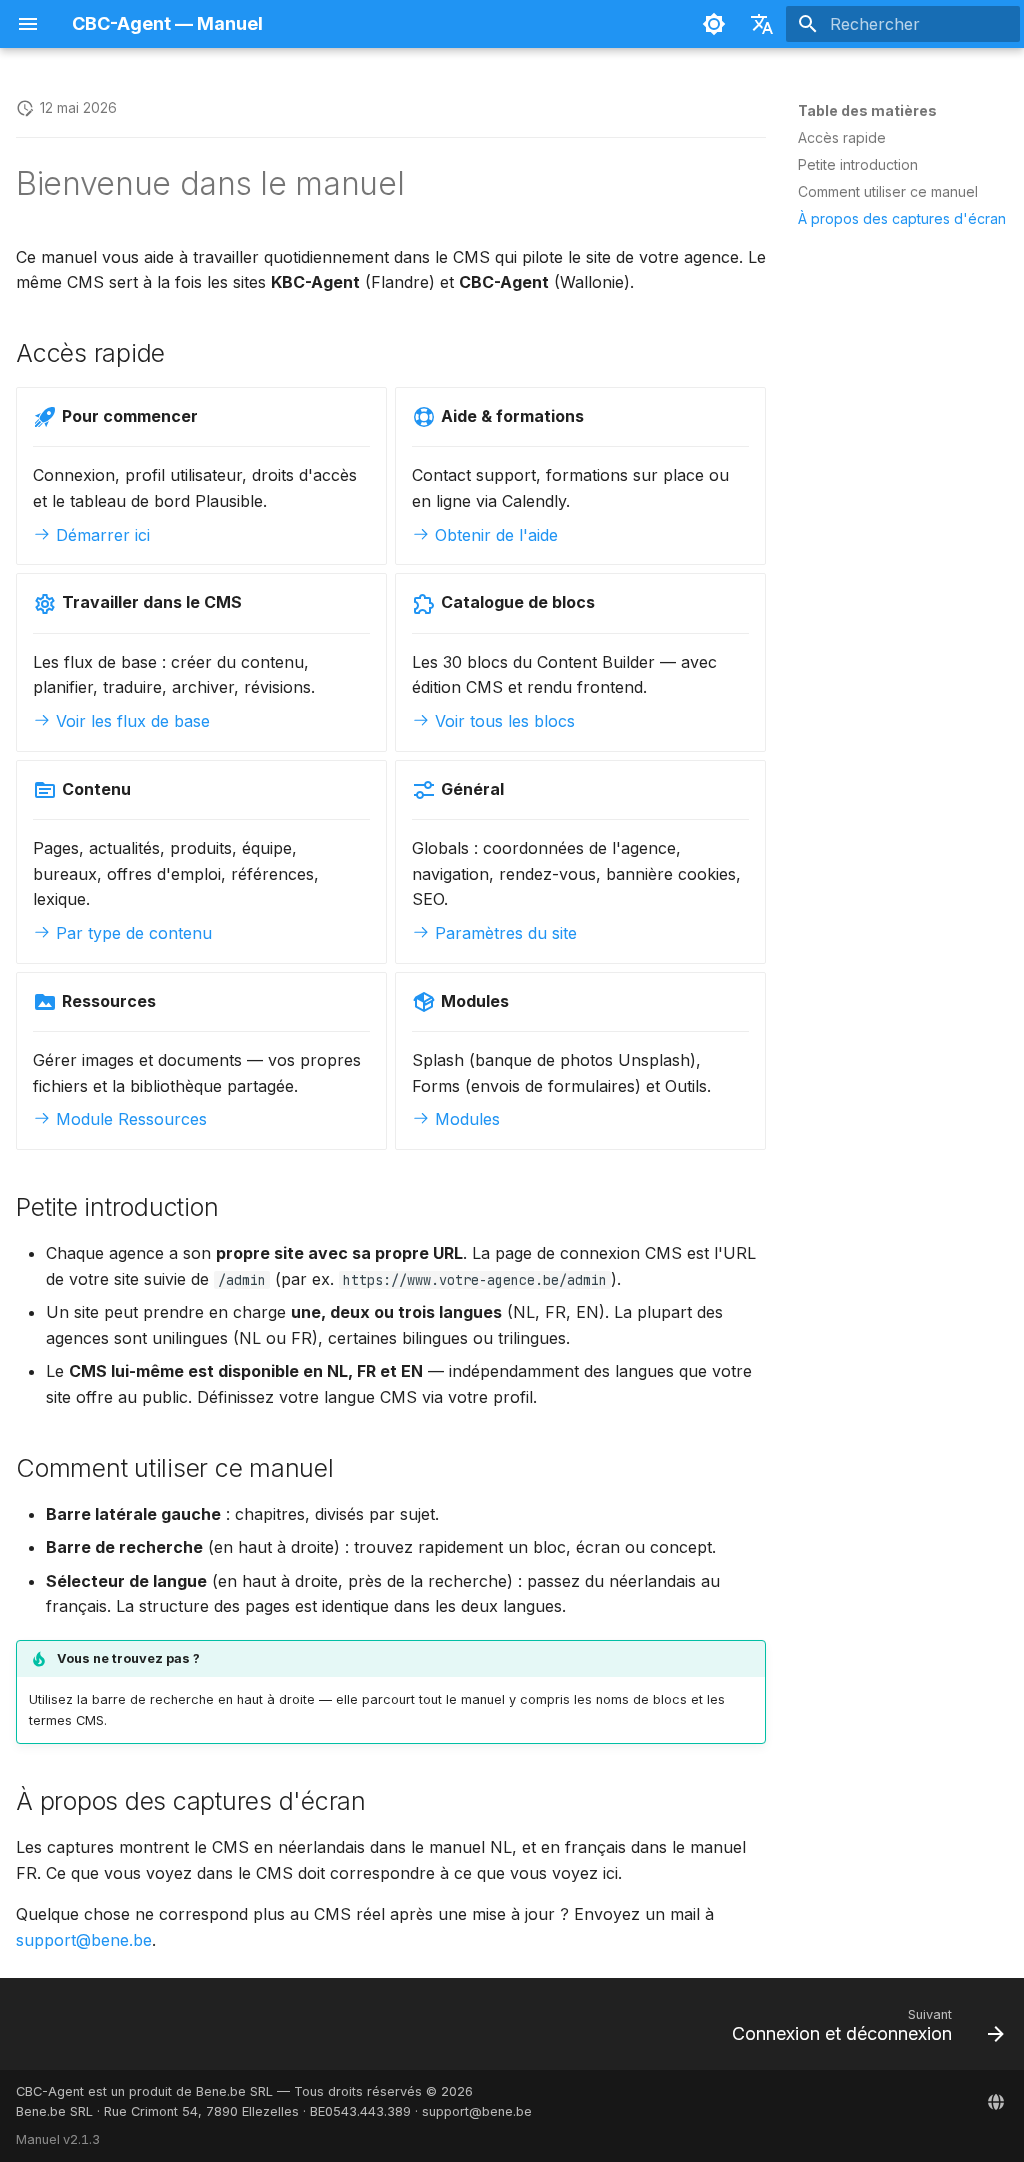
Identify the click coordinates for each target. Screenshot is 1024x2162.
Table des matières (867, 110)
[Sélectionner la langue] (762, 24)
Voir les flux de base (130, 721)
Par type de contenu (131, 933)
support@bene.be (84, 1940)
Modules (465, 1119)
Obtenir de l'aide (494, 535)
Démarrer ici (100, 535)
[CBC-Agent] (996, 2102)
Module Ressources (129, 1119)
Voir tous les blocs (502, 721)
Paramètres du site (503, 933)
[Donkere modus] (714, 24)
